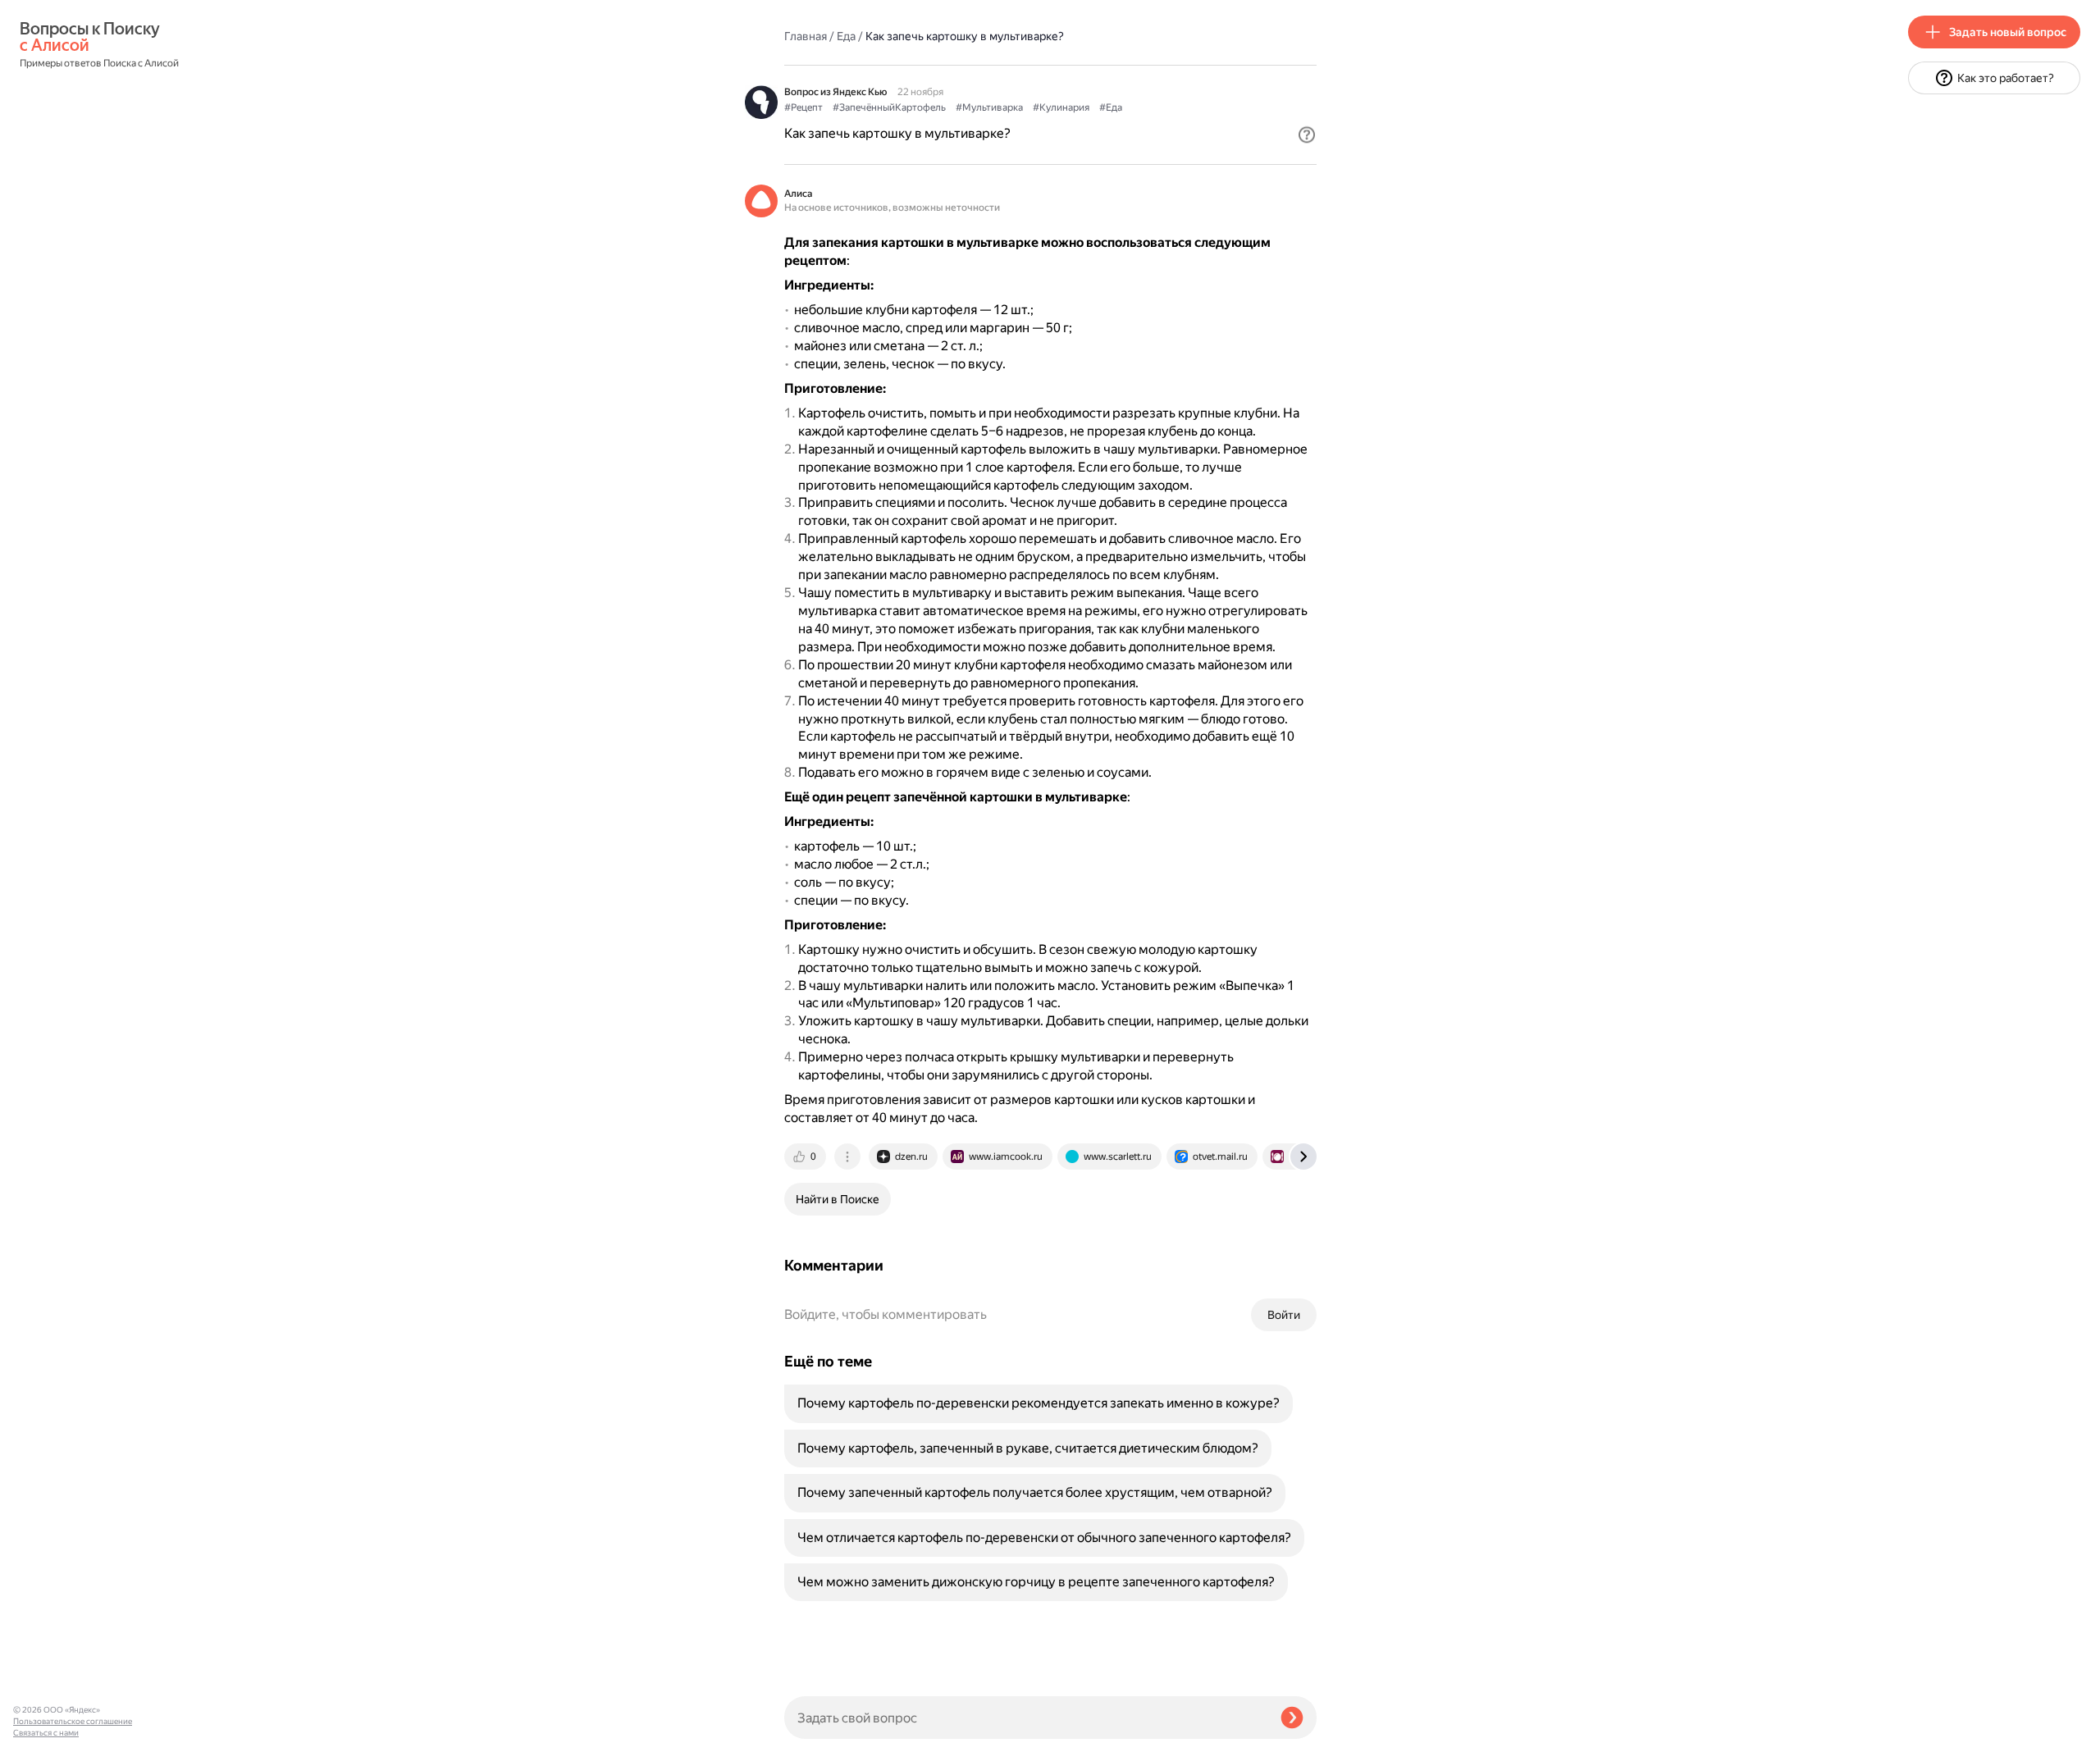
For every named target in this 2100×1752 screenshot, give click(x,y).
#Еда (1111, 107)
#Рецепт (803, 107)
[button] (1307, 135)
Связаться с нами (46, 1733)
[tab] (806, 1157)
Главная (806, 36)
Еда (846, 36)
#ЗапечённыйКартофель (889, 107)
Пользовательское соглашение (73, 1721)
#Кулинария (1061, 107)
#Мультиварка (989, 107)
